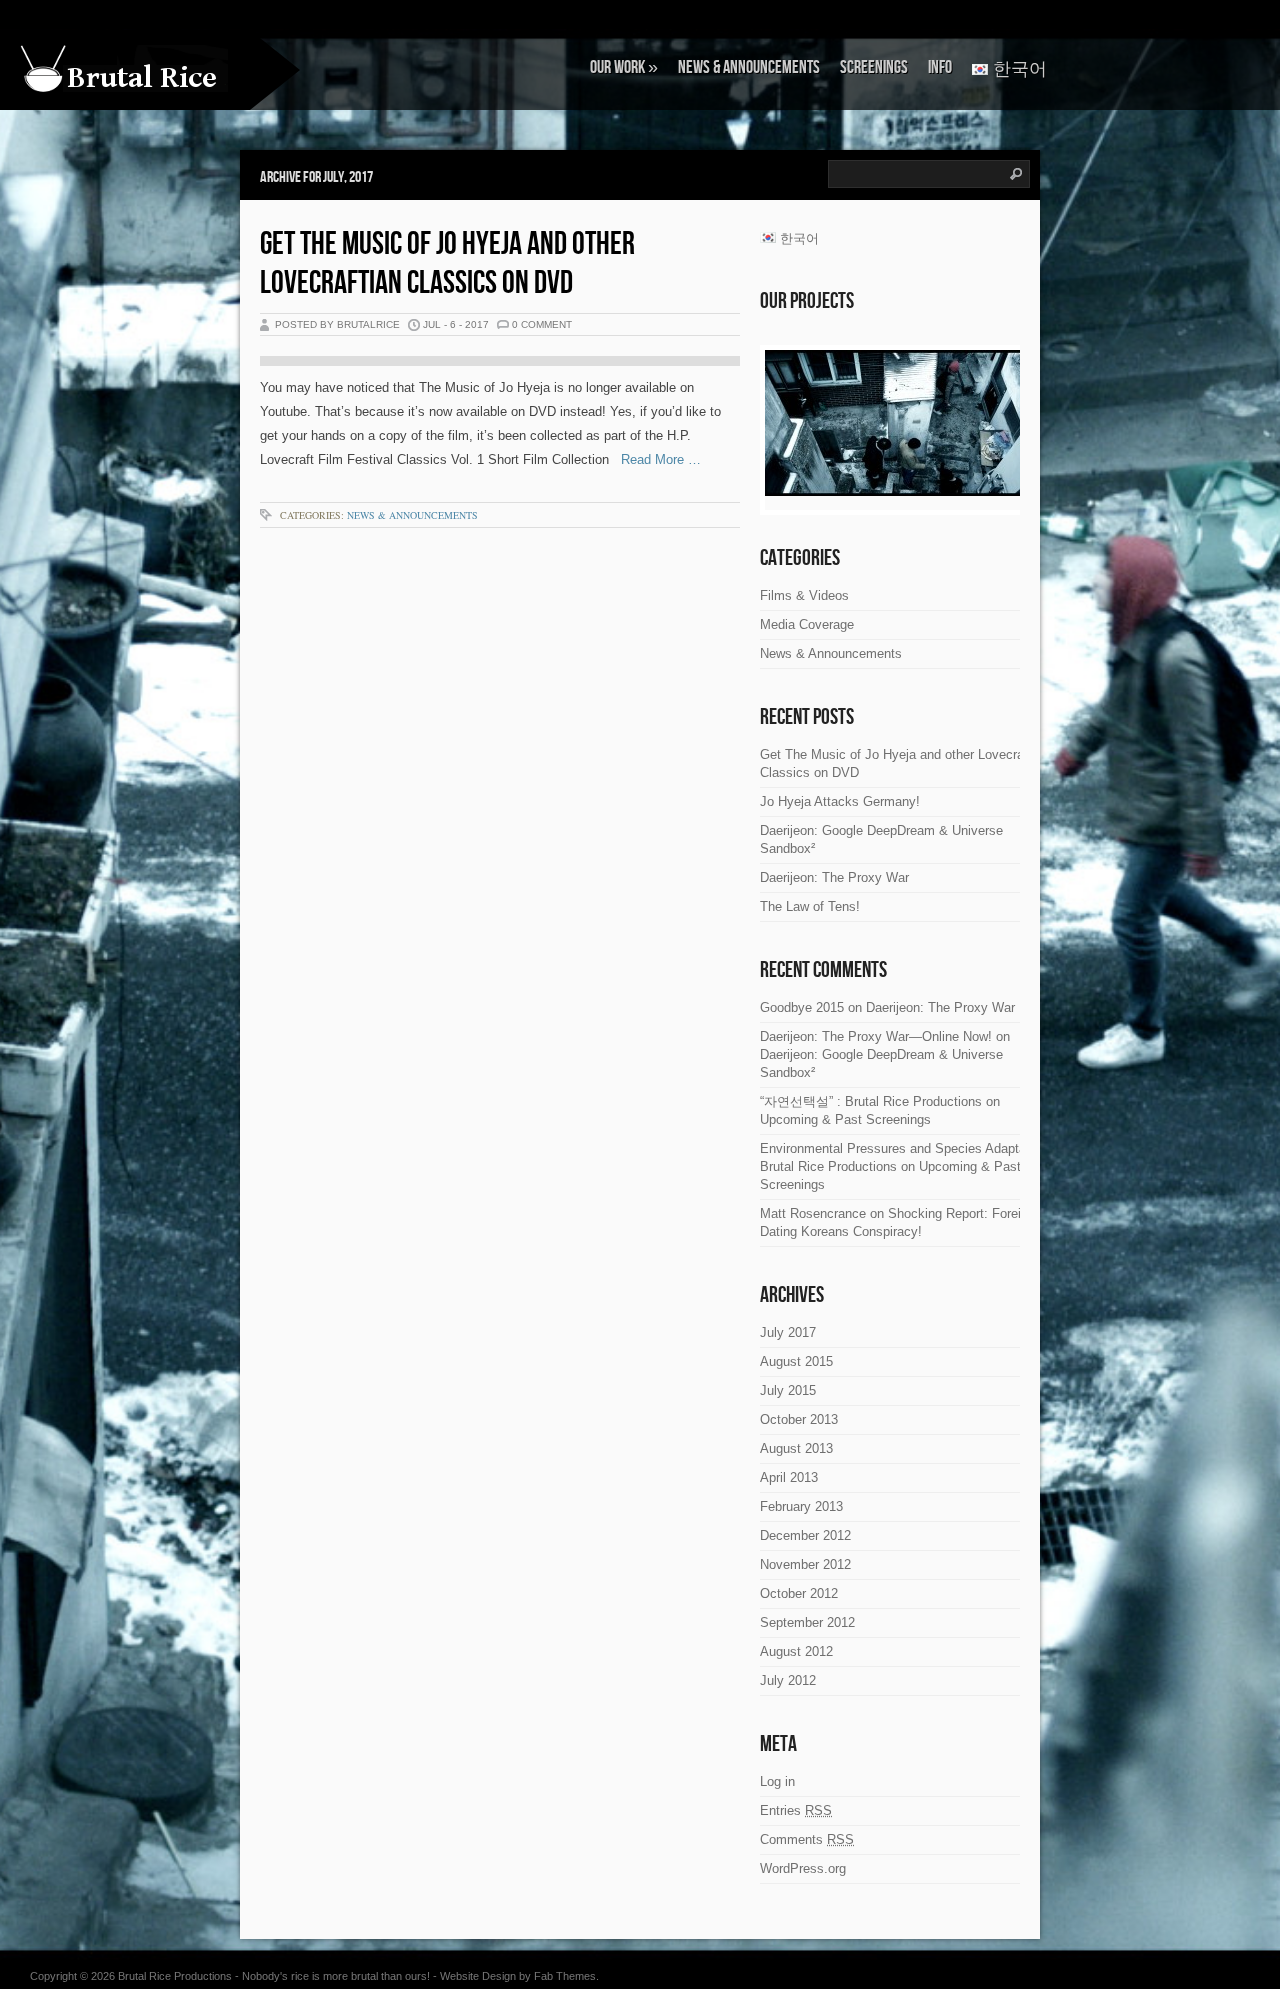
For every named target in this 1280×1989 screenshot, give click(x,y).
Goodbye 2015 (802, 1007)
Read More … (655, 459)
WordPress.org (803, 1868)
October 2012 (799, 1593)
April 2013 (789, 1477)
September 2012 (807, 1622)
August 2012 (796, 1651)
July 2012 (788, 1680)
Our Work (624, 67)
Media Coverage (807, 624)
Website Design (478, 1976)
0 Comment (542, 324)
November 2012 (805, 1564)
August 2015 (796, 1361)
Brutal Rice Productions (175, 1976)
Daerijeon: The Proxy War (834, 877)
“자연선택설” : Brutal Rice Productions (871, 1101)
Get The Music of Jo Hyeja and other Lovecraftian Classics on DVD (447, 264)
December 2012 (805, 1535)
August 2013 (796, 1448)
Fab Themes (565, 1976)
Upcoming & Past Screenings (845, 1119)
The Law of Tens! (810, 906)
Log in (777, 1781)
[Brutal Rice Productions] (125, 68)
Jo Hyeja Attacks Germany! (840, 801)
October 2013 (799, 1419)
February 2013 (801, 1506)
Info (940, 67)
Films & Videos (804, 595)
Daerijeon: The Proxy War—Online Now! (876, 1036)
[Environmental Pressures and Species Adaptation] (895, 423)
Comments (807, 1839)
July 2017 (788, 1332)
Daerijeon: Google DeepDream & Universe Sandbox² (881, 839)
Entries (796, 1810)
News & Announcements (749, 67)
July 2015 (788, 1390)
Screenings (874, 67)
